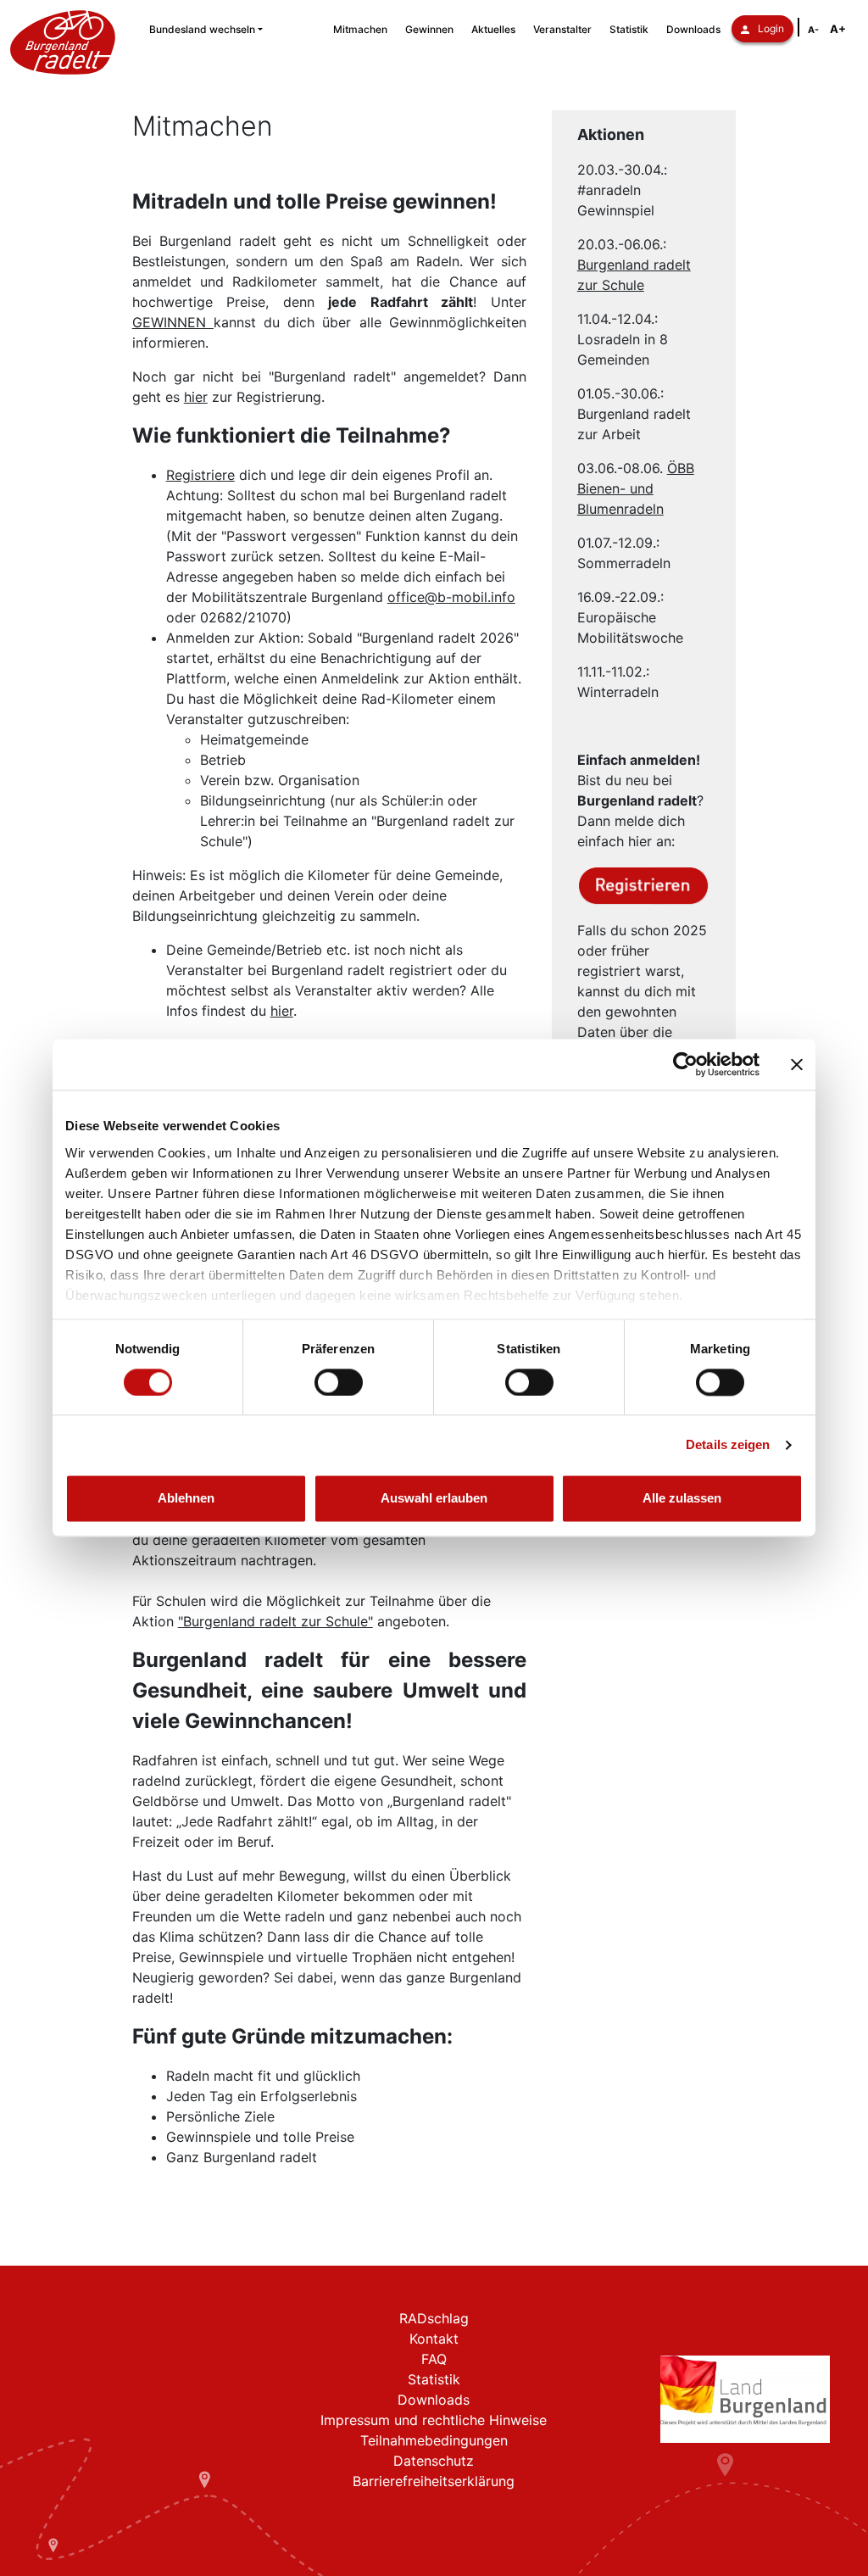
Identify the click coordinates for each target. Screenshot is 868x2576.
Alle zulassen (682, 1499)
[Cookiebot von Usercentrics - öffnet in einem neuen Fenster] (685, 1064)
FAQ (434, 2359)
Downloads (693, 29)
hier (196, 397)
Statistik (629, 29)
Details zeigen (728, 1444)
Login (771, 28)
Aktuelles (493, 29)
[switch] (339, 1382)
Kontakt (434, 2339)
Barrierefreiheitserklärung (434, 2481)
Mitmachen (360, 29)
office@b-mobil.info (451, 597)
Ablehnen (186, 1499)
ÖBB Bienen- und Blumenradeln (636, 488)
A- (813, 30)
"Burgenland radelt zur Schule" (275, 1621)
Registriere (200, 475)
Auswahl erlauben (434, 1499)
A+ (838, 29)
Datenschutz (434, 2461)
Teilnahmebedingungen (434, 2440)
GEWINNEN (173, 322)
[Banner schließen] (797, 1064)
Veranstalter (562, 29)
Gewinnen (429, 29)
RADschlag (434, 2318)
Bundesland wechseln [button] (202, 29)
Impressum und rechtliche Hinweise (434, 2420)
